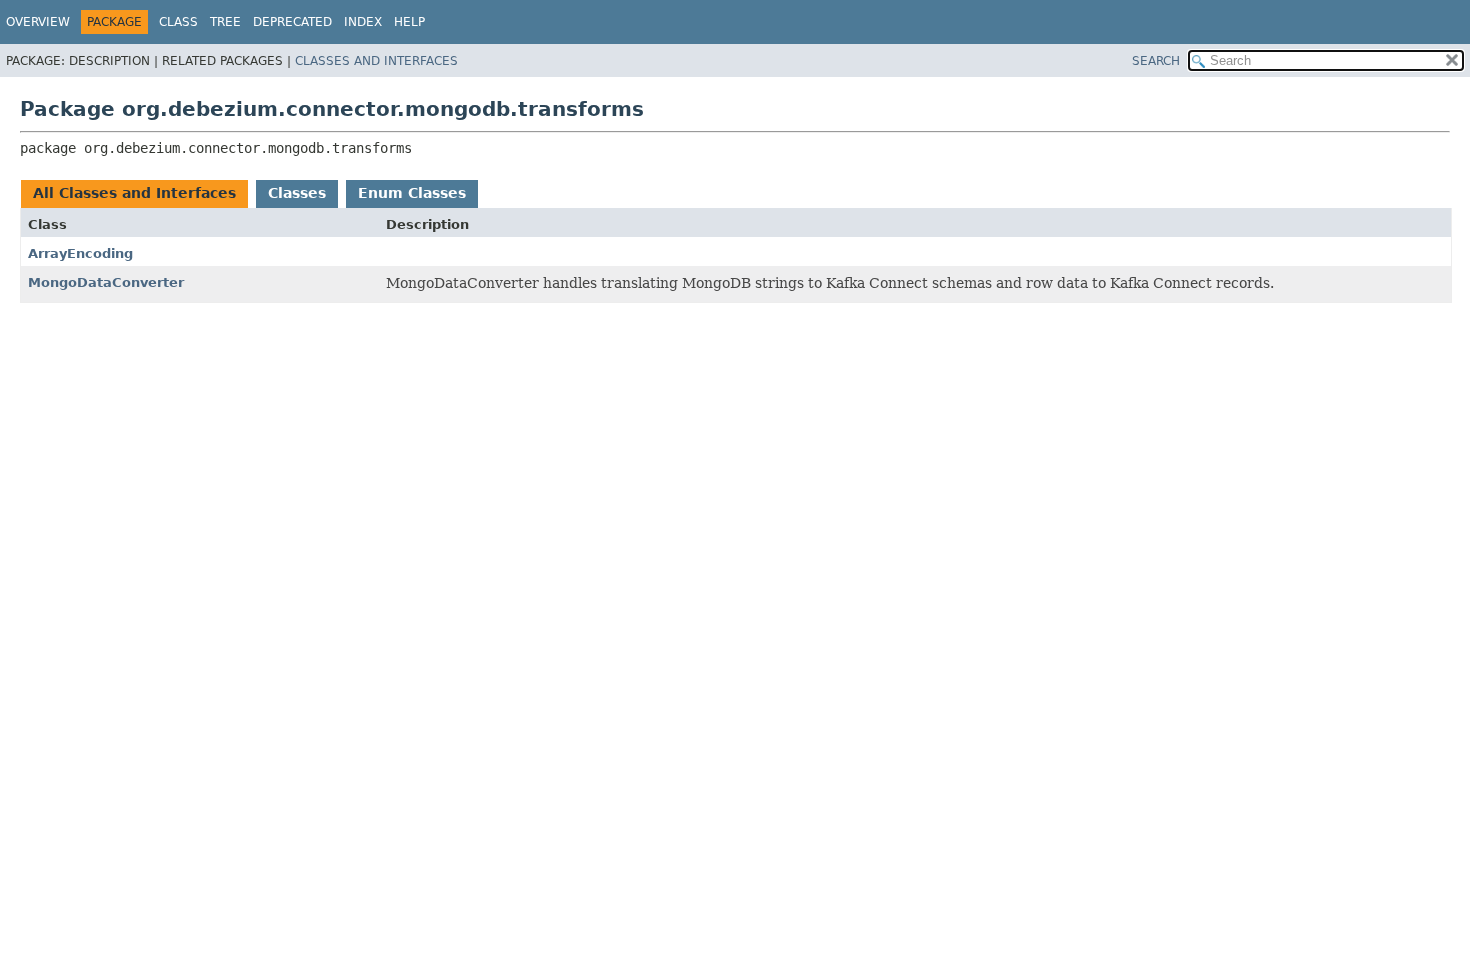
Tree (225, 22)
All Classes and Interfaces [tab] (134, 193)
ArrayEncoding (80, 253)
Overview (38, 22)
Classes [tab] (297, 193)
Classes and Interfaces (376, 61)
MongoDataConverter (106, 282)
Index (363, 22)
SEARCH (1156, 61)
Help (409, 22)
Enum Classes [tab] (412, 193)
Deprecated (292, 22)
